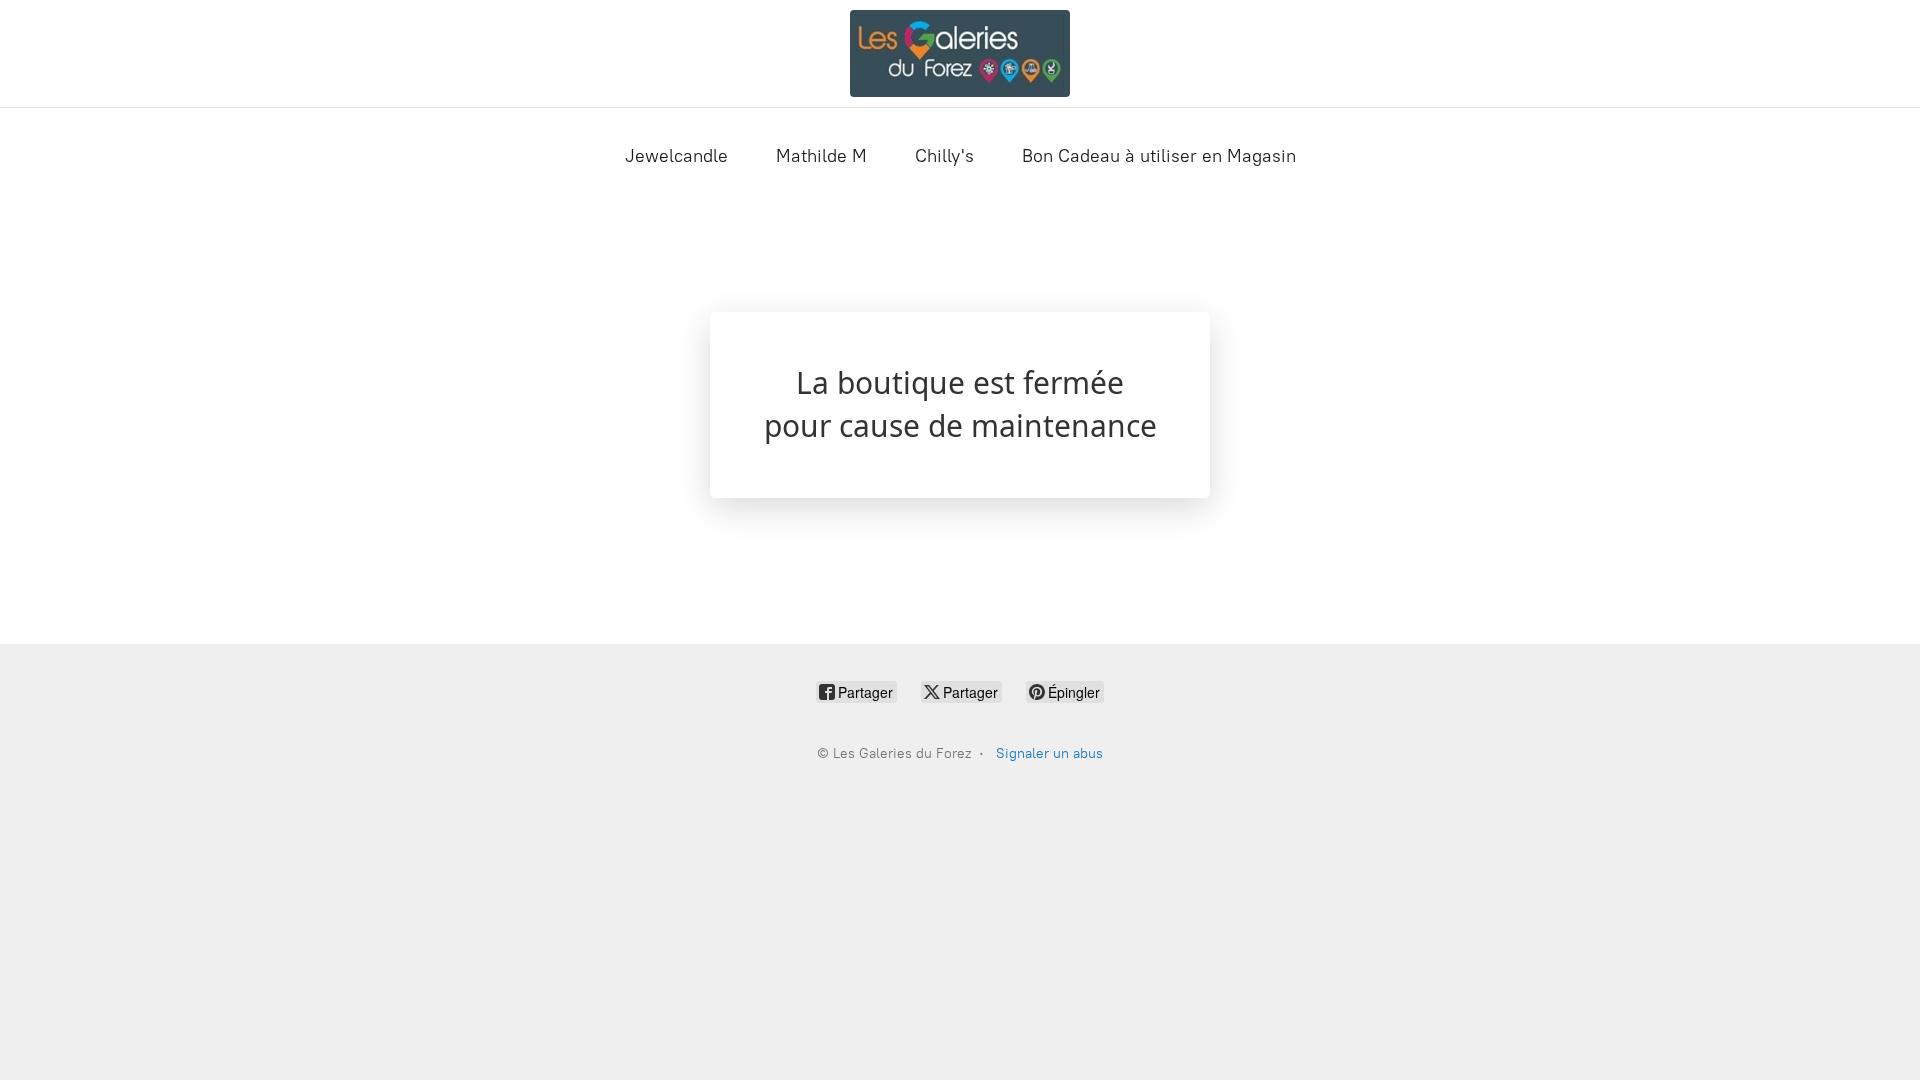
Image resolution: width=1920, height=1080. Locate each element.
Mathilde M (821, 156)
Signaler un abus (1049, 753)
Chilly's (944, 156)
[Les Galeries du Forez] (960, 53)
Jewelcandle (676, 156)
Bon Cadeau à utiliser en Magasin (1159, 156)
